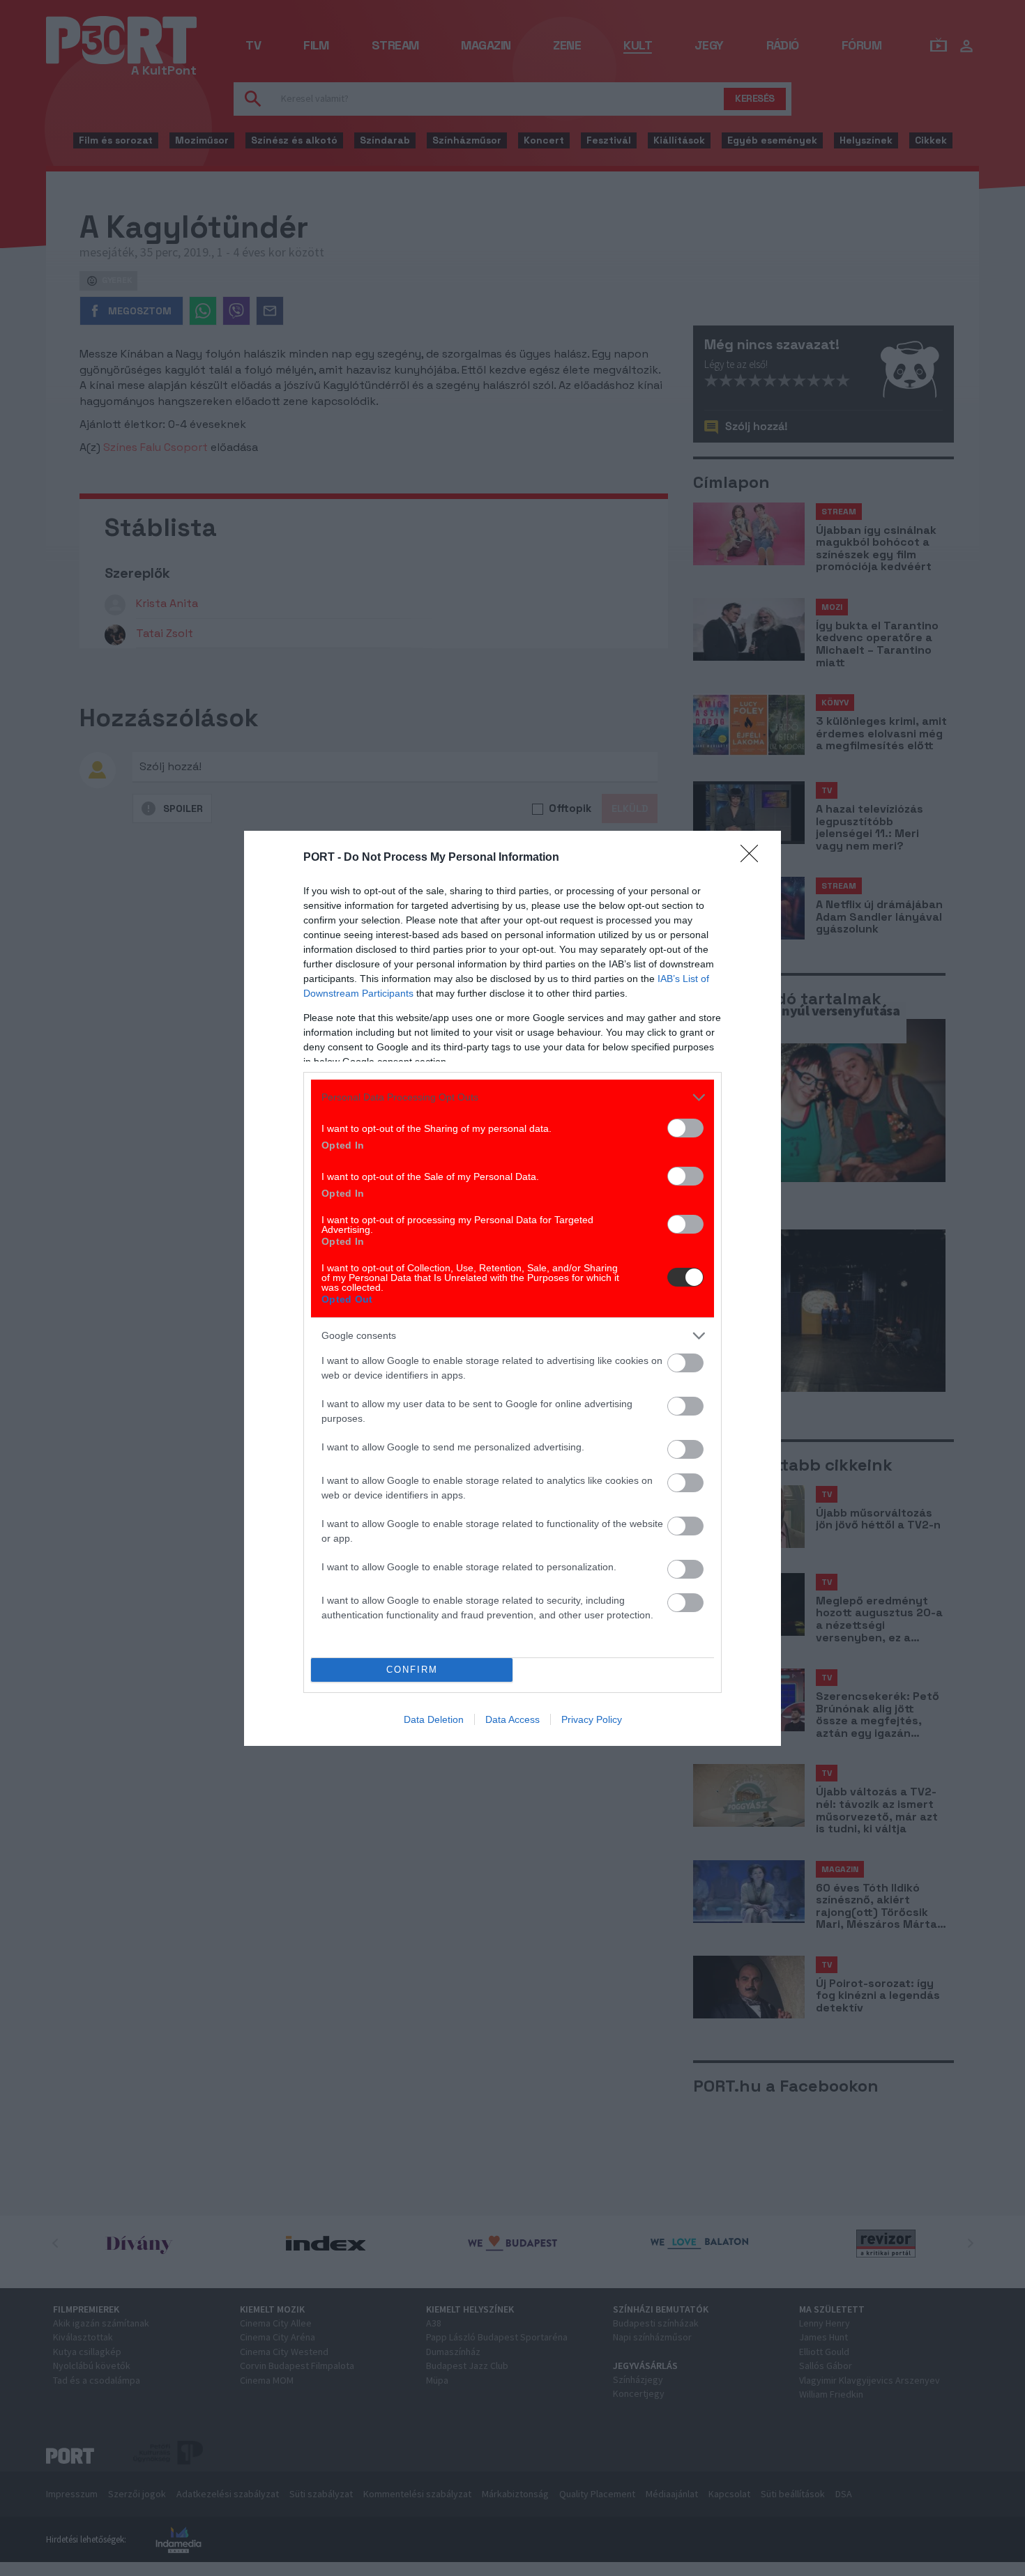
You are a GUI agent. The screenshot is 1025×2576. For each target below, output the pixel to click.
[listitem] (512, 1097)
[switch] (685, 1128)
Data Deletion (434, 1719)
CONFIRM (412, 1670)
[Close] (754, 858)
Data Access (512, 1719)
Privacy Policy (592, 1719)
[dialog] (512, 1288)
